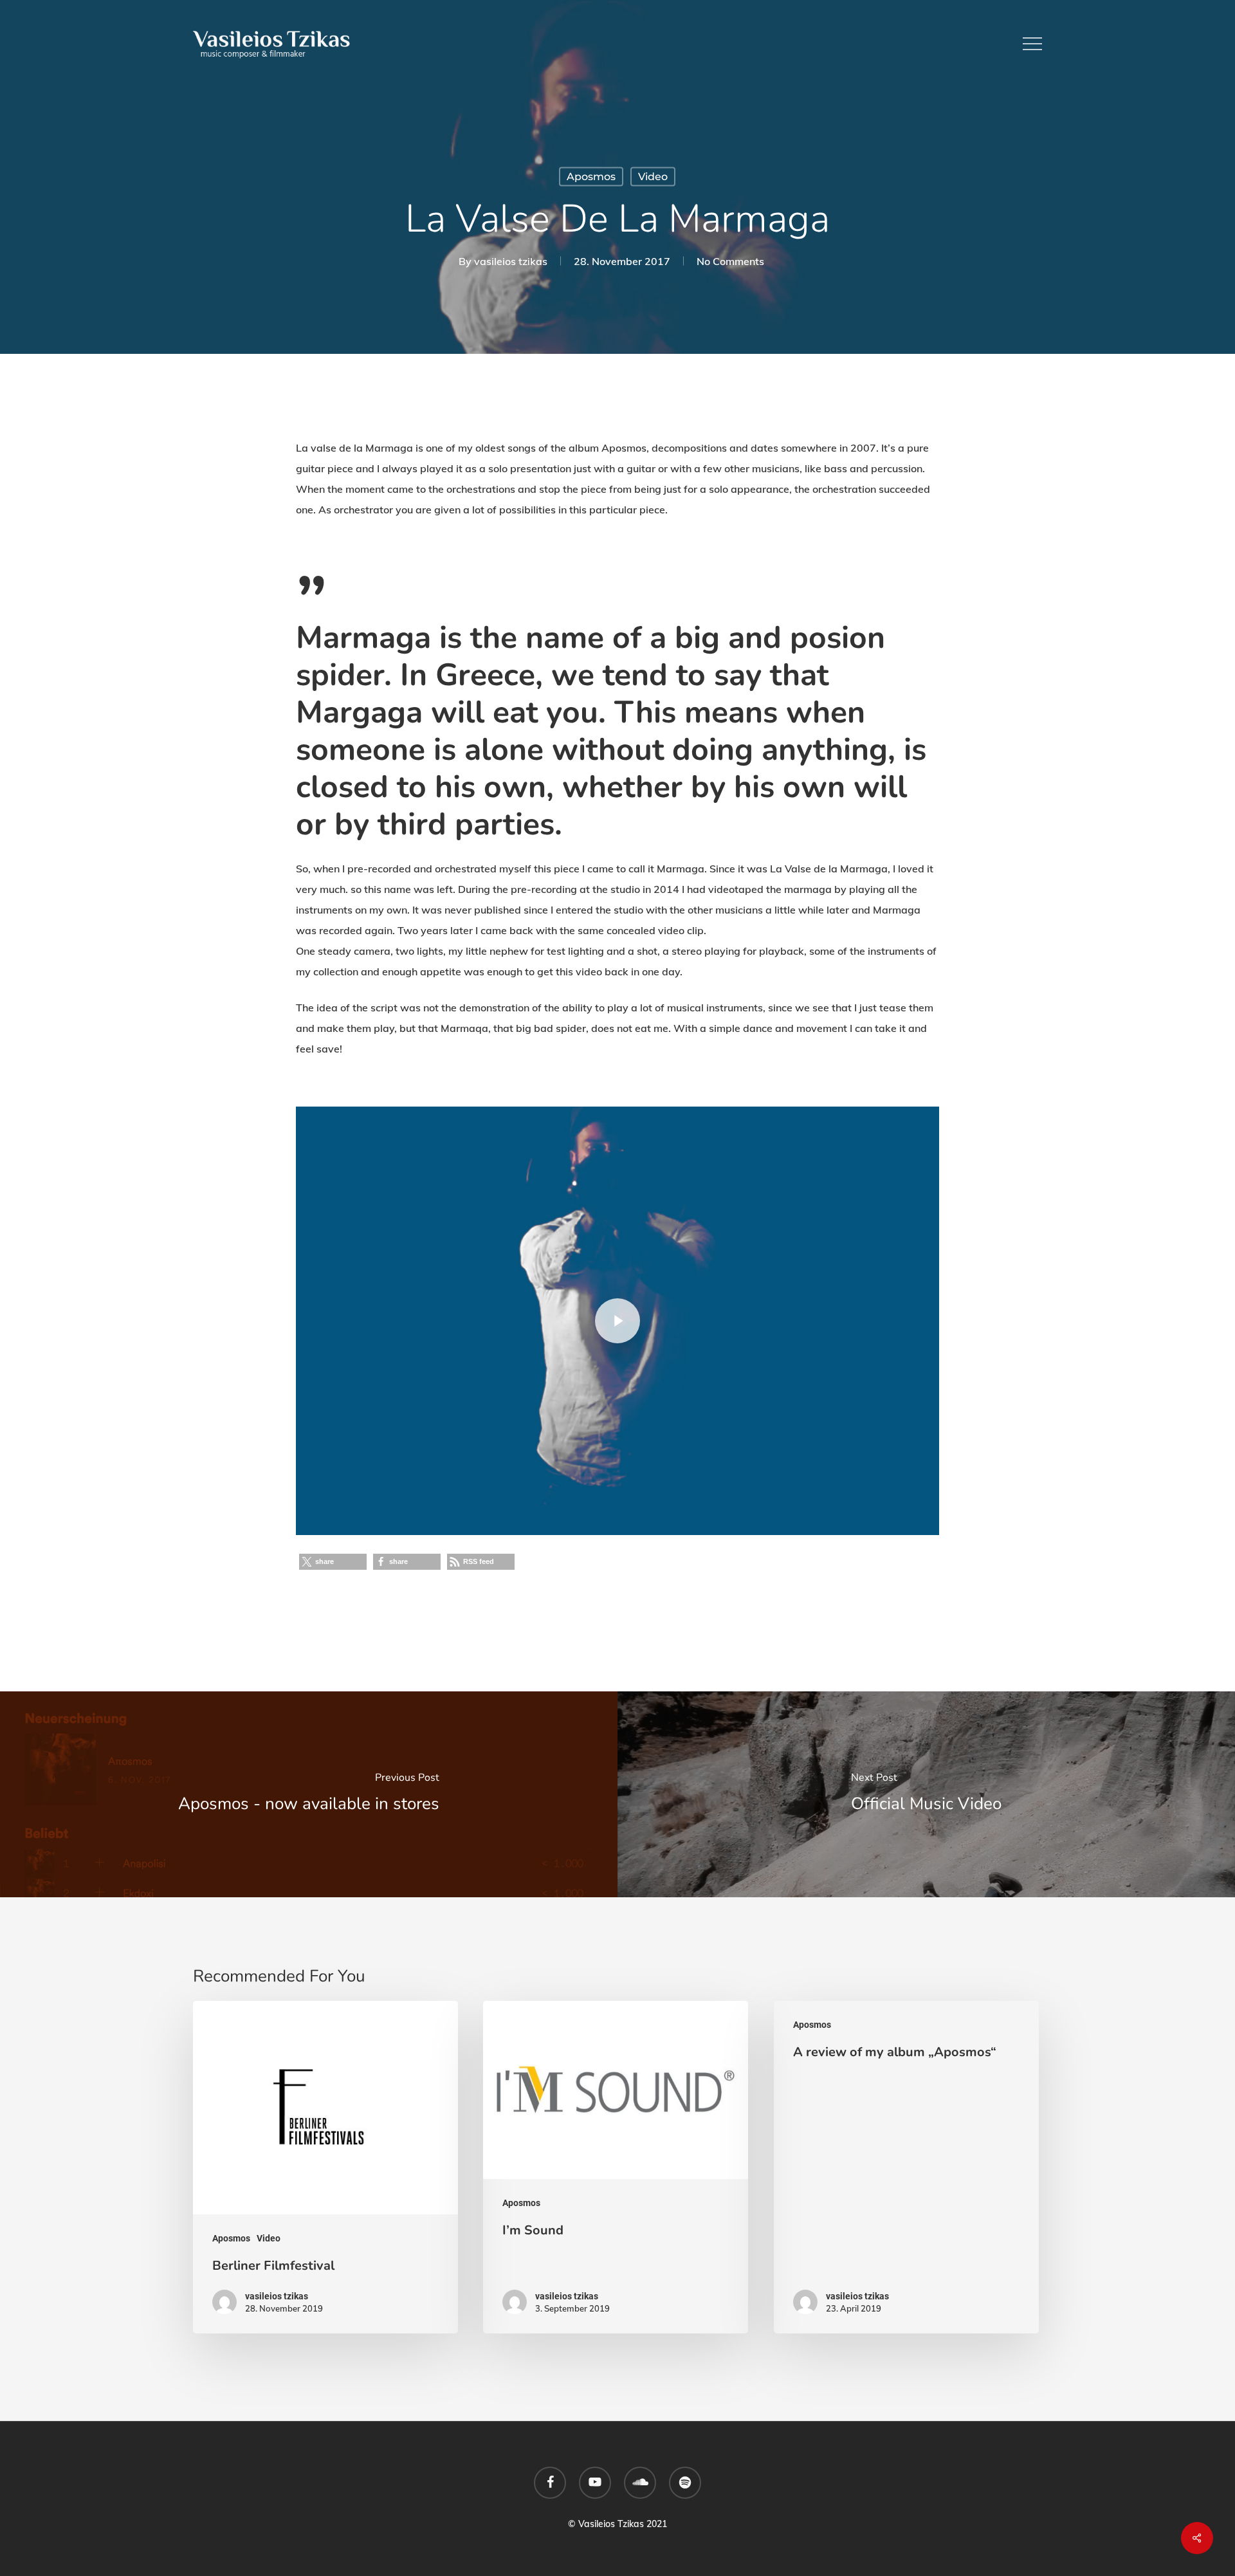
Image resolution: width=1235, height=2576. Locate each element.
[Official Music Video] (926, 1794)
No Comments (730, 261)
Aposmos (591, 177)
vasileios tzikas (511, 261)
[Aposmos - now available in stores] (309, 1794)
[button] (1032, 44)
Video (653, 177)
